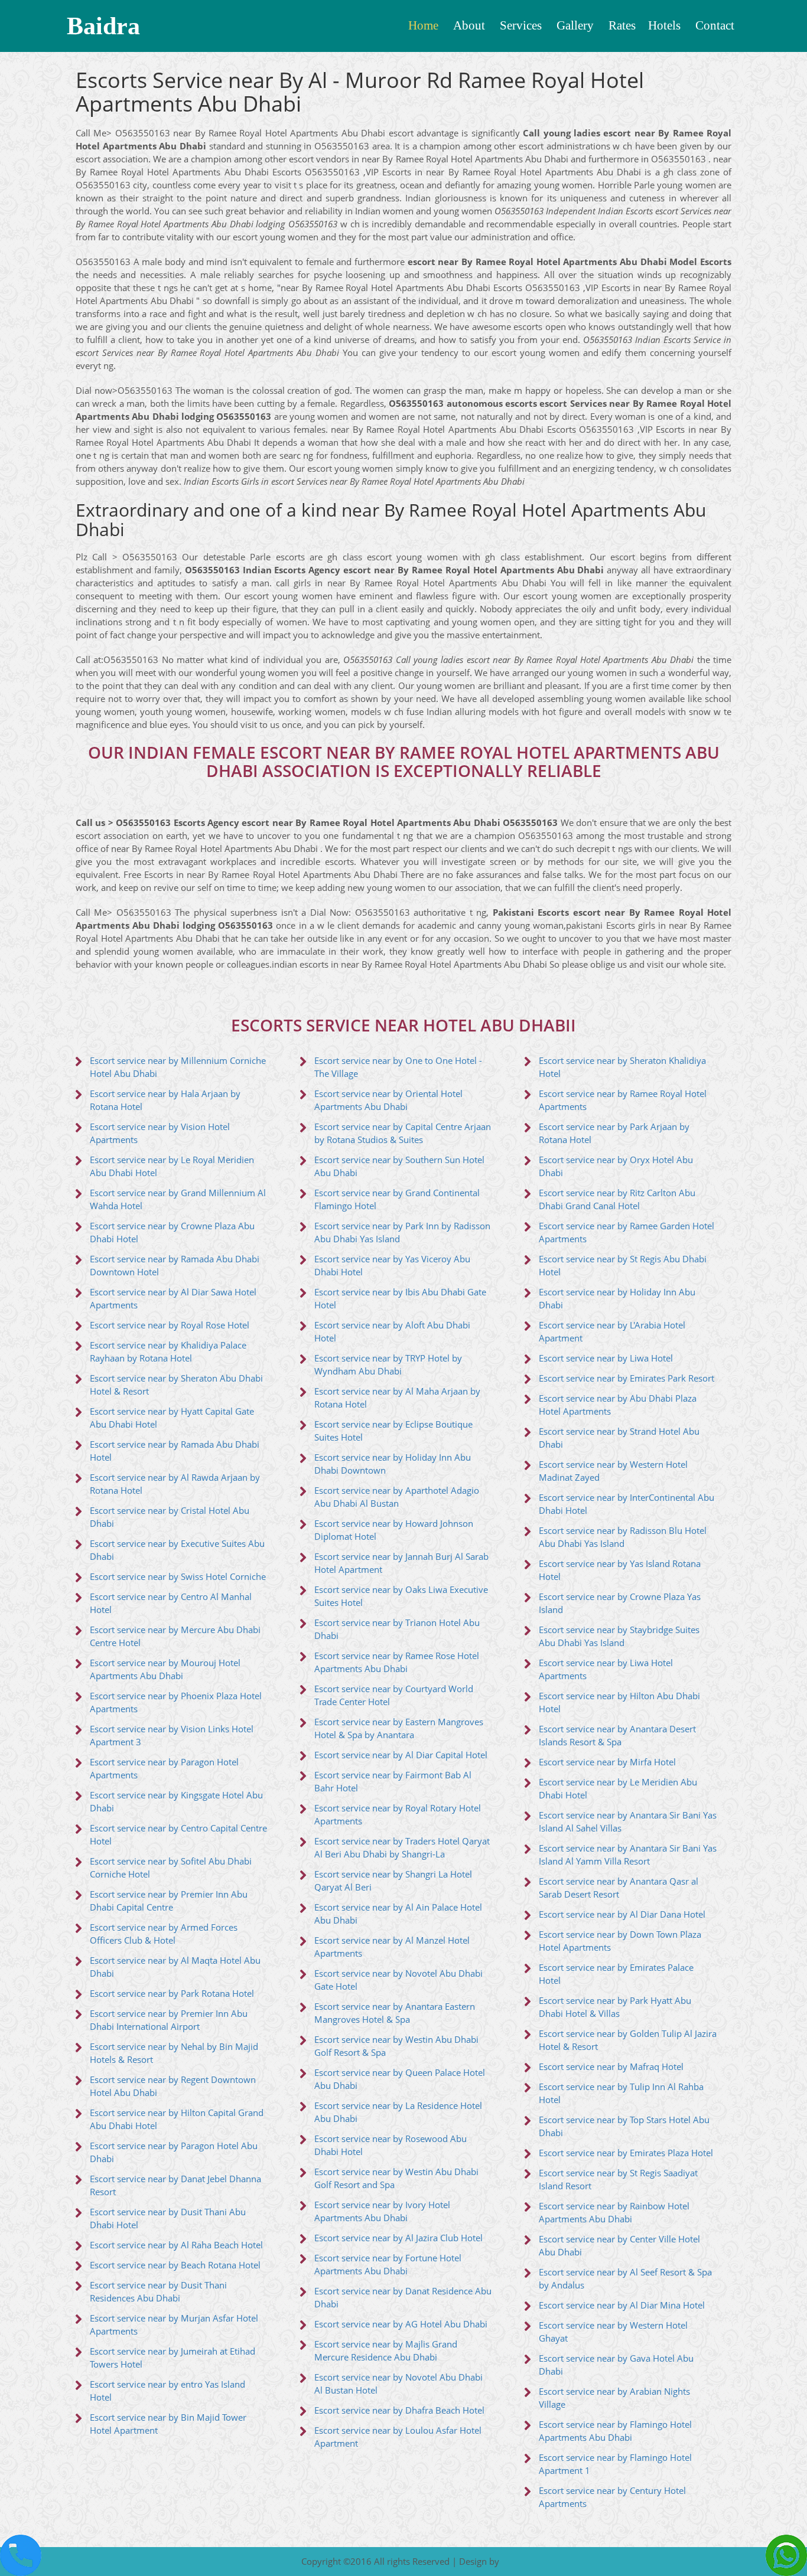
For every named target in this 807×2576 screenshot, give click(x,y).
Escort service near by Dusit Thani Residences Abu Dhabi (158, 2292)
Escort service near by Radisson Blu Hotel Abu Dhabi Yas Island (623, 1537)
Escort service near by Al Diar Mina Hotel (622, 2305)
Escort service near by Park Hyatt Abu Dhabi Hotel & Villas (615, 2007)
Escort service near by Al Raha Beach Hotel (176, 2245)
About (469, 25)
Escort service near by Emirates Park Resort (627, 1378)
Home (423, 25)
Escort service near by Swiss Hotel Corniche (178, 1577)
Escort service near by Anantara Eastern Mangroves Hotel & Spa (395, 2013)
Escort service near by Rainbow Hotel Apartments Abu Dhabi (614, 2213)
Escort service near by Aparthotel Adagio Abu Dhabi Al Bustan (397, 1497)
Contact (715, 25)
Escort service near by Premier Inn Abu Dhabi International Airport (169, 2020)
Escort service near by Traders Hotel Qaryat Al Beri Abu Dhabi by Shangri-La (402, 1848)
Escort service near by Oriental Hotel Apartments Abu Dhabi (388, 1100)
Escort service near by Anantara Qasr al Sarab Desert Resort (619, 1888)
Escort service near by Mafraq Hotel (611, 2067)
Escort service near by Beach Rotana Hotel (175, 2265)
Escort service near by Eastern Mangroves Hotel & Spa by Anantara (399, 1728)
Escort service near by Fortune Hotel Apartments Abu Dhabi (388, 2265)
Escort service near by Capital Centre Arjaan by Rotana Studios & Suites (403, 1133)
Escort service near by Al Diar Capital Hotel (401, 1755)
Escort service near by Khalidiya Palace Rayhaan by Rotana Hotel (168, 1352)
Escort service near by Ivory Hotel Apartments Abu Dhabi (382, 2211)
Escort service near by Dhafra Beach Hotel (399, 2410)
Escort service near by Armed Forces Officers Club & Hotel (164, 1934)
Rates (622, 25)
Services (521, 25)
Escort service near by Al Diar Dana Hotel (622, 1914)
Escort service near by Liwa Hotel (606, 1358)
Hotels (664, 25)
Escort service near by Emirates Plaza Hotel (626, 2153)
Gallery (575, 25)
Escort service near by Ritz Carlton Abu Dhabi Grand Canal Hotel (617, 1199)
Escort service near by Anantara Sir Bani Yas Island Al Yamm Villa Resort (628, 1855)
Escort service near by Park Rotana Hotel (172, 1994)
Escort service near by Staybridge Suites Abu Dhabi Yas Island (619, 1636)
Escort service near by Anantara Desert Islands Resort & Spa (617, 1736)
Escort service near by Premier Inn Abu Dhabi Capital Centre (169, 1901)
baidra (103, 26)
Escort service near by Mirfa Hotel (607, 1762)
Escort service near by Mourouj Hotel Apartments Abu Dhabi (165, 1669)
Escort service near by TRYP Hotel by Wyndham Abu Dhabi (388, 1365)
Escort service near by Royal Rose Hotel (170, 1325)
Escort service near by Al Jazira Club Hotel (398, 2238)
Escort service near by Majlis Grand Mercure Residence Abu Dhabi (386, 2351)
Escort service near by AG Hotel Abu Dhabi (401, 2324)
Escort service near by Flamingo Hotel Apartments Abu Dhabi (615, 2431)
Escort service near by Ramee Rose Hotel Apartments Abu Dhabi (397, 1662)
